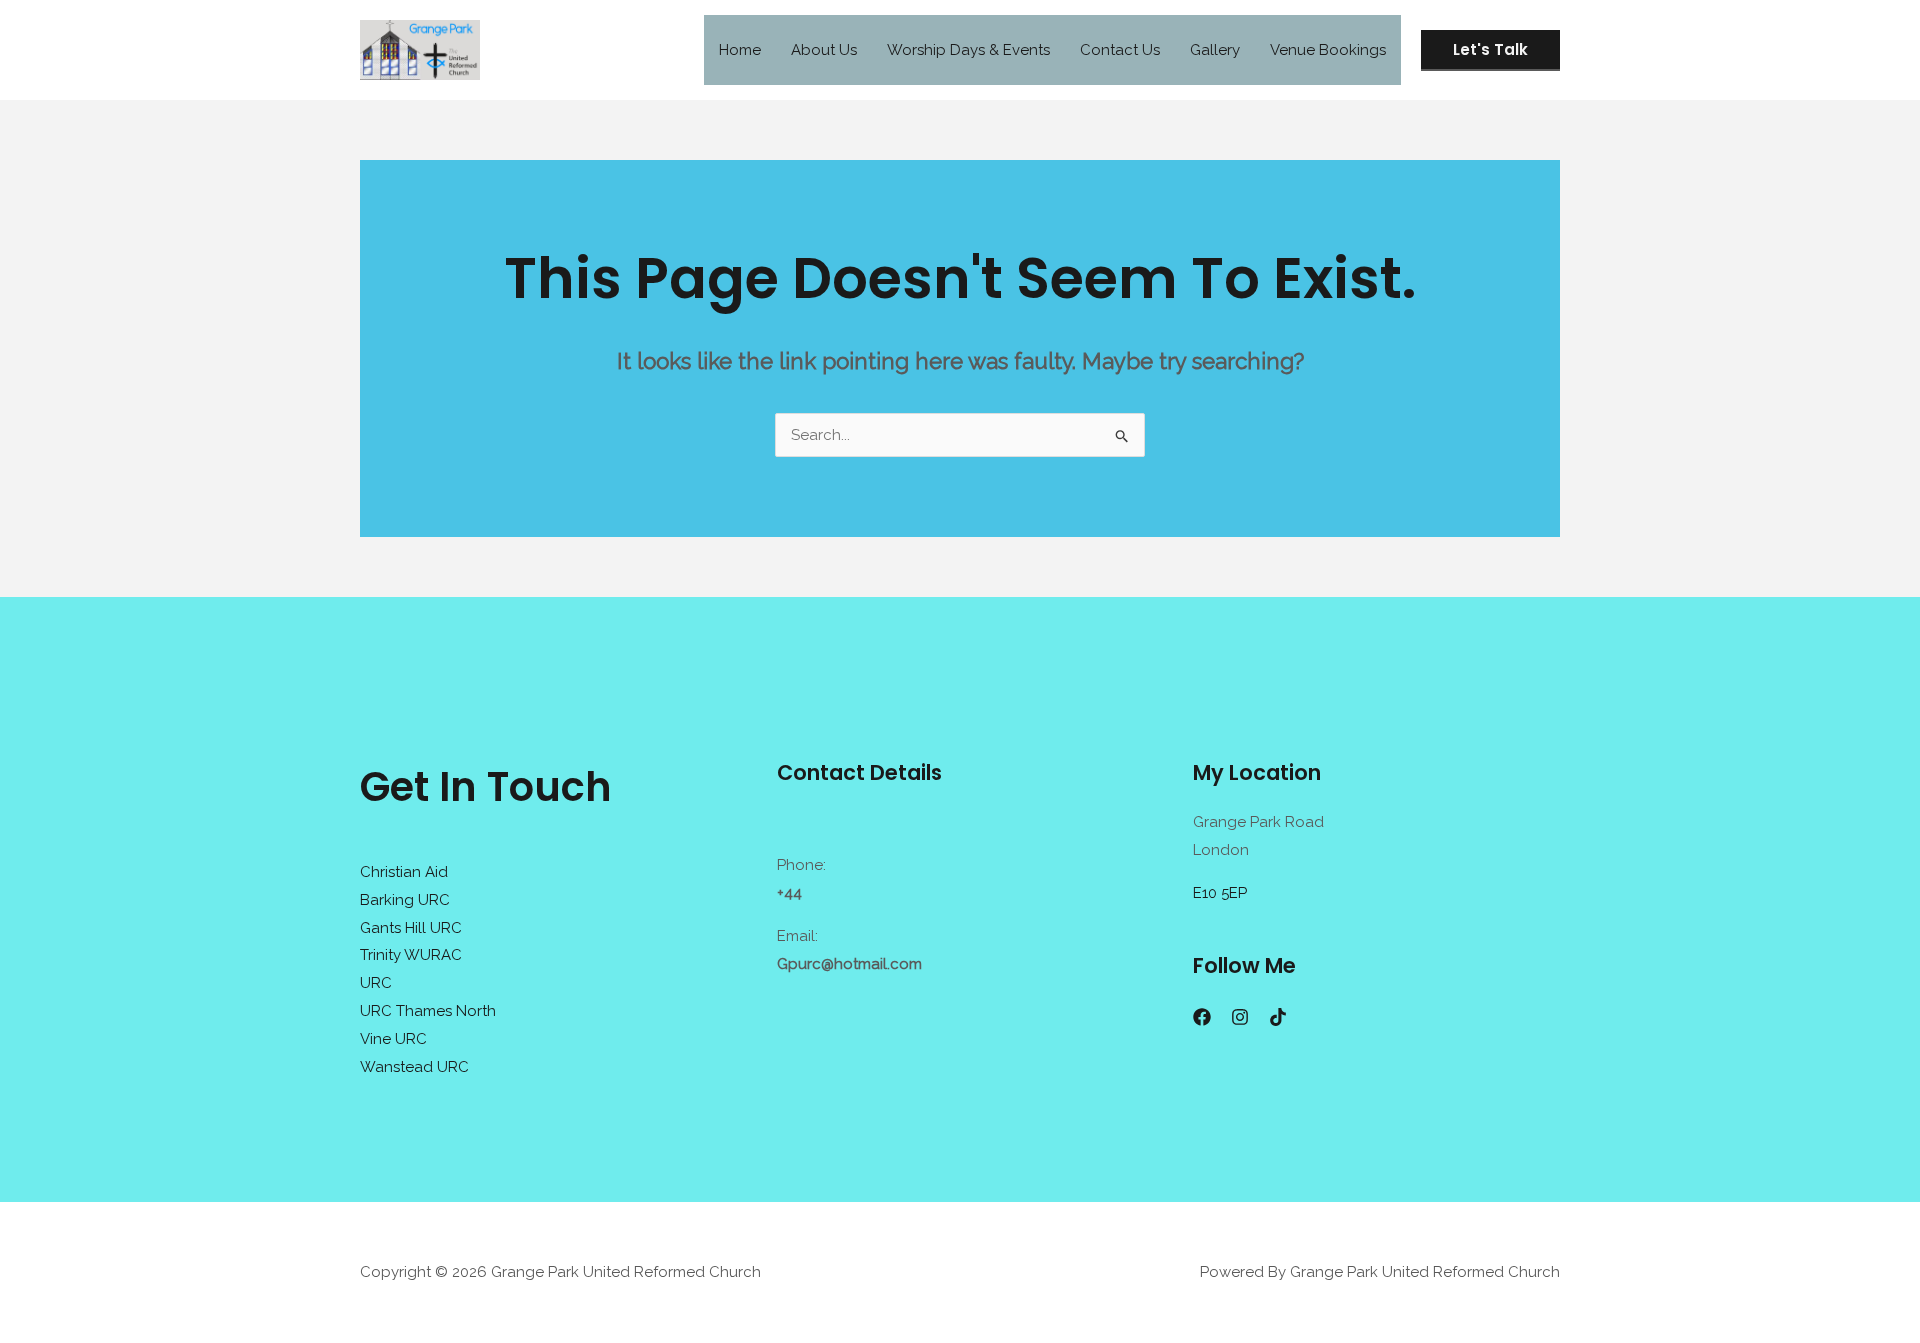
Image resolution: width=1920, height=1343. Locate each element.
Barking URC (405, 900)
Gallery (1215, 50)
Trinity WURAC (411, 955)
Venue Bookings (1328, 50)
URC (376, 983)
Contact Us (1120, 50)
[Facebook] (1202, 1017)
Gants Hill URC (411, 928)
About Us (824, 50)
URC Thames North (428, 1011)
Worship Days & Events (968, 50)
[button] (1490, 50)
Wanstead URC (414, 1067)
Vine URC (393, 1039)
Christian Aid (404, 872)
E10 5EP (1220, 893)
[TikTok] (1278, 1017)
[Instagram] (1240, 1017)
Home (740, 50)
